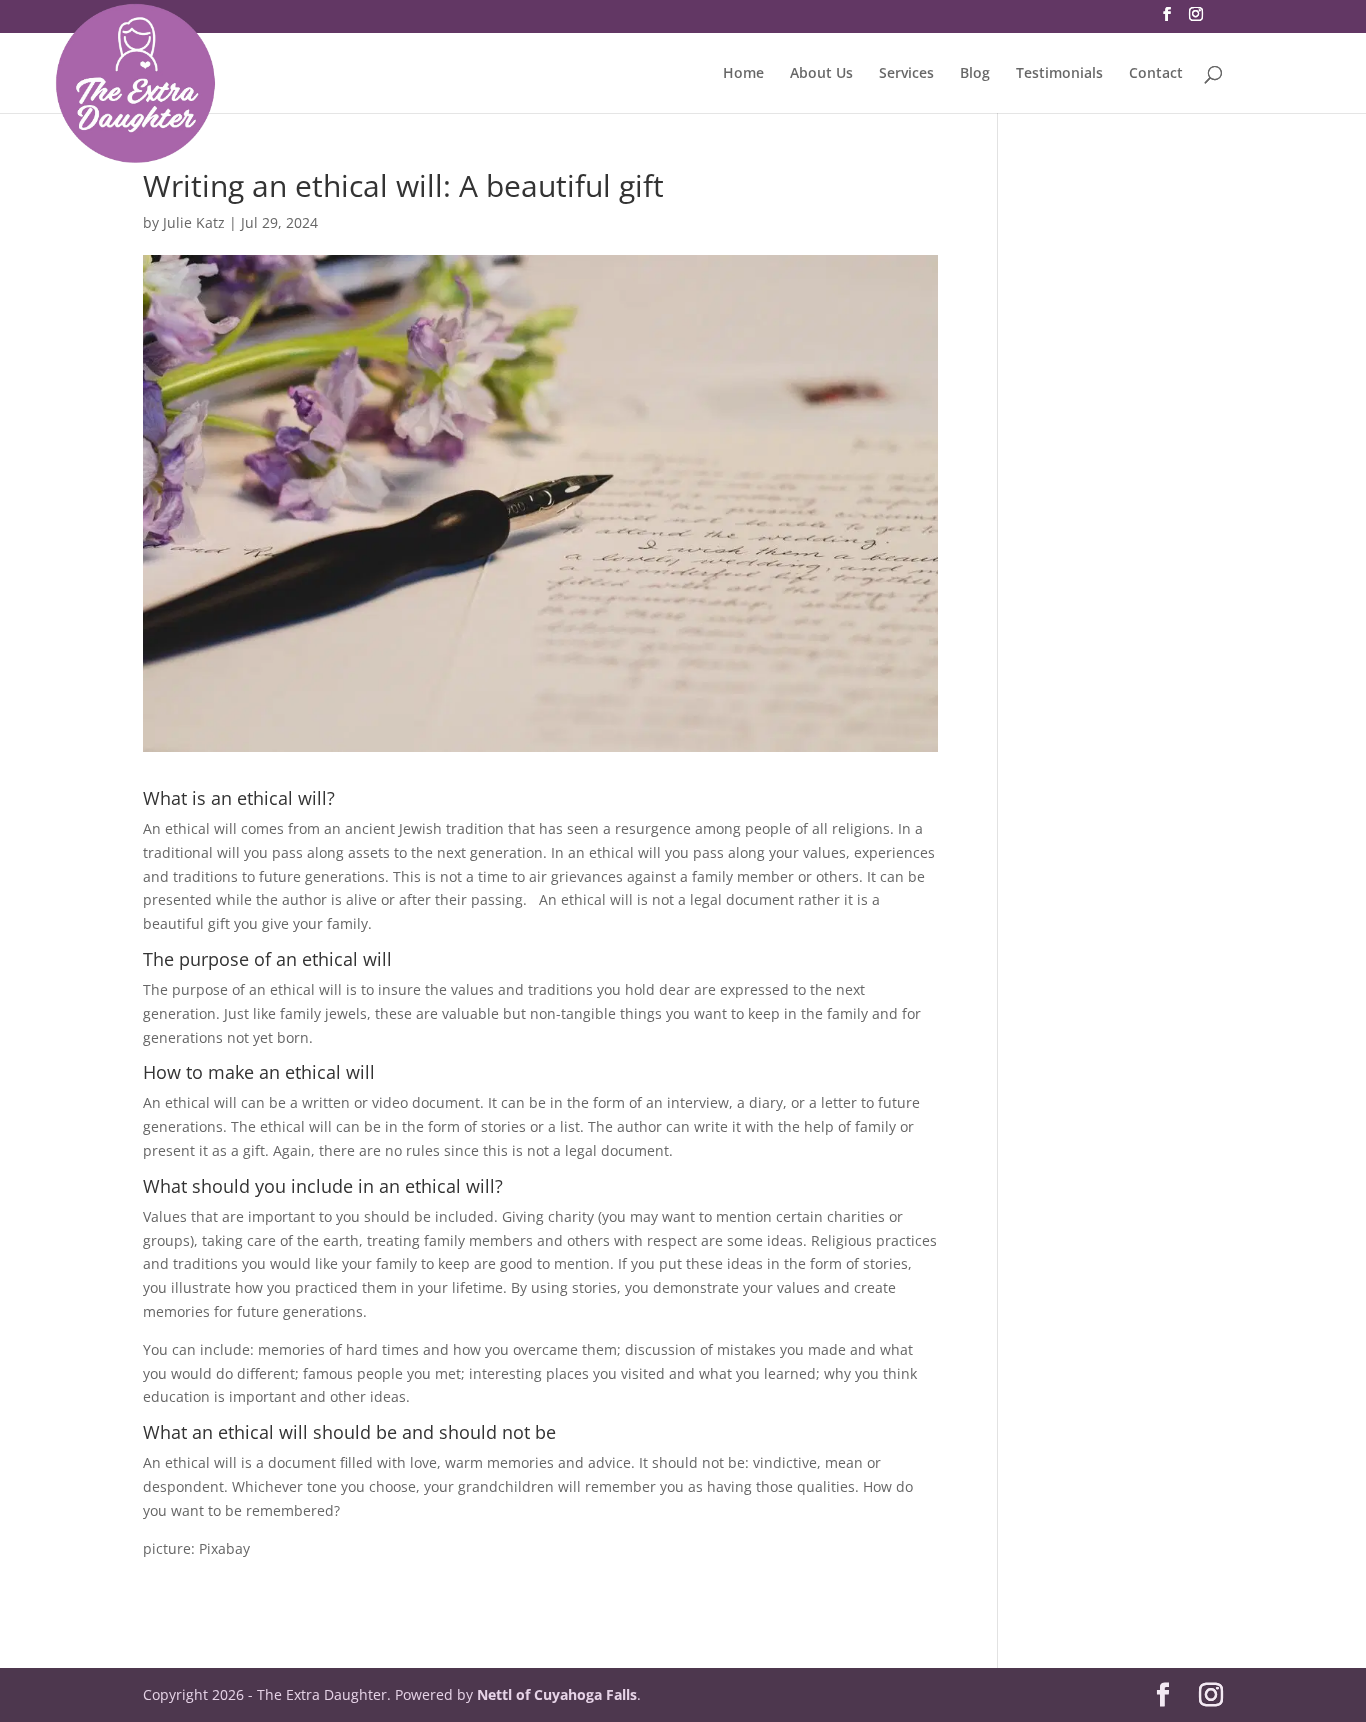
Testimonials (1059, 74)
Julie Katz (194, 222)
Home (743, 74)
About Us (821, 74)
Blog (975, 74)
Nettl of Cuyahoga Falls (557, 1694)
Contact (1156, 74)
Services (906, 74)
